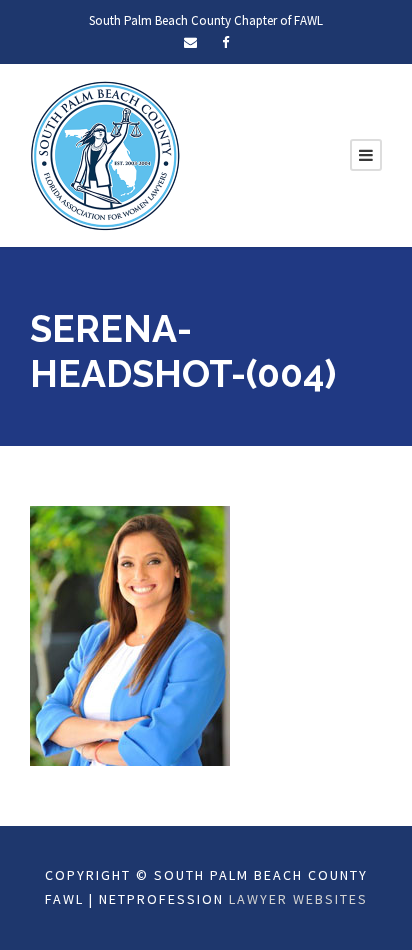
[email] (190, 42)
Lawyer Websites (298, 899)
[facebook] (225, 42)
